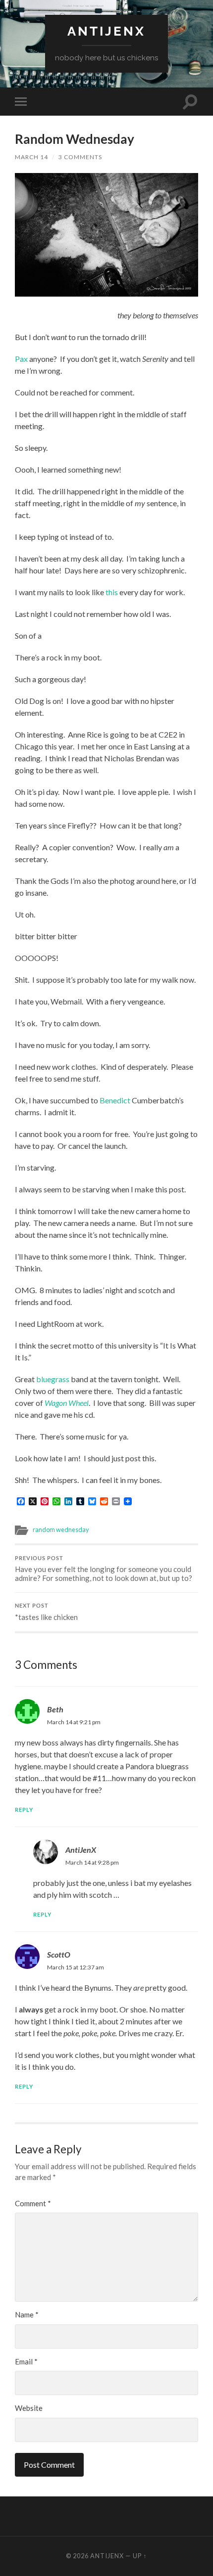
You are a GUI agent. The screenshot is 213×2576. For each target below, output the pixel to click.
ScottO (59, 1954)
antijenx (106, 31)
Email (26, 2361)
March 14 (31, 157)
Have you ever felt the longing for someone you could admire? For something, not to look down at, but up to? (104, 1569)
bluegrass (53, 1379)
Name (27, 2314)
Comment (33, 2203)
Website (29, 2408)
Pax (21, 359)
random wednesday (61, 1529)
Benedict (115, 1100)
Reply (24, 1810)
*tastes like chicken (46, 1612)
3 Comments (80, 157)
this (112, 592)
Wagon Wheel (67, 1403)
